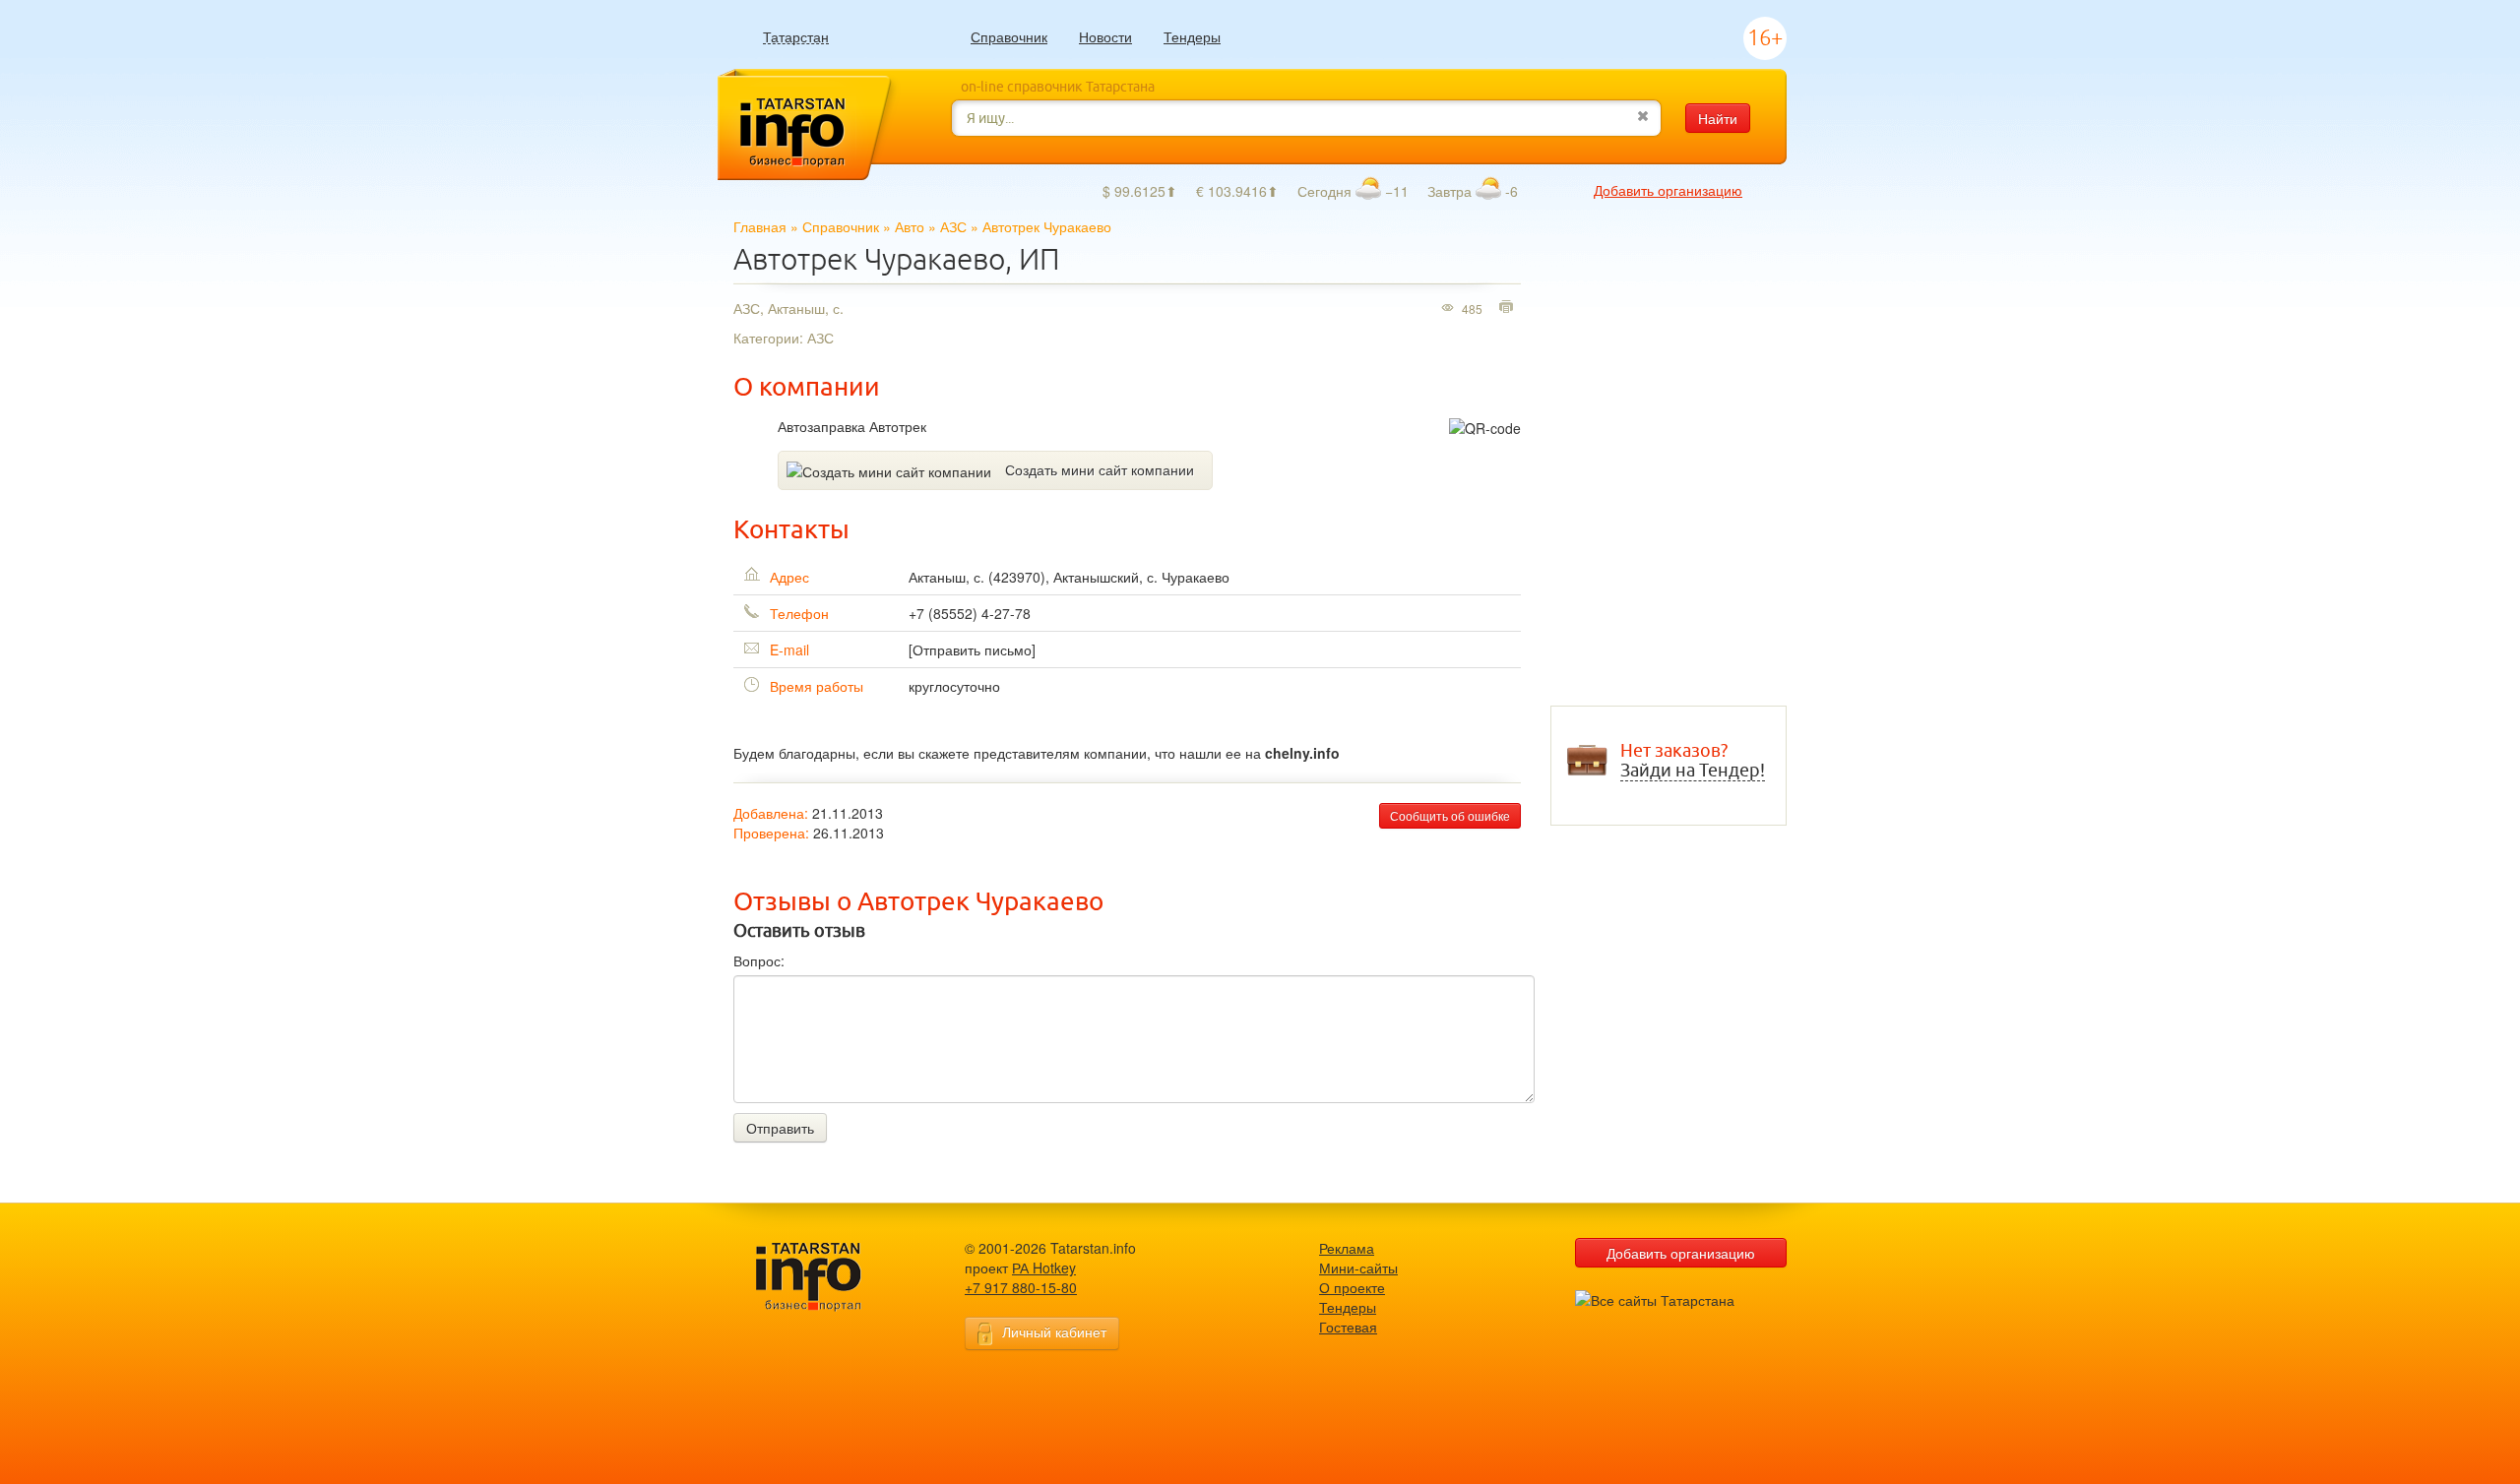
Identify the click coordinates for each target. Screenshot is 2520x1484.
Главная (760, 226)
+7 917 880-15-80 (1021, 1287)
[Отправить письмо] (972, 649)
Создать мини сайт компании (1100, 469)
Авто (910, 226)
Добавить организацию (1668, 190)
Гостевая (1348, 1327)
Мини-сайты (1358, 1268)
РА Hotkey (1044, 1268)
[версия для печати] (1509, 308)
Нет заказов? (1693, 761)
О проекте (1352, 1287)
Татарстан (796, 37)
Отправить (780, 1128)
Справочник (1009, 36)
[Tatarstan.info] (827, 1275)
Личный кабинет (1054, 1331)
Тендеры (1192, 36)
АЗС (953, 226)
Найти (1718, 118)
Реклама (1347, 1248)
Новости (1105, 36)
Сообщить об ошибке (1450, 815)
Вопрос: (759, 960)
